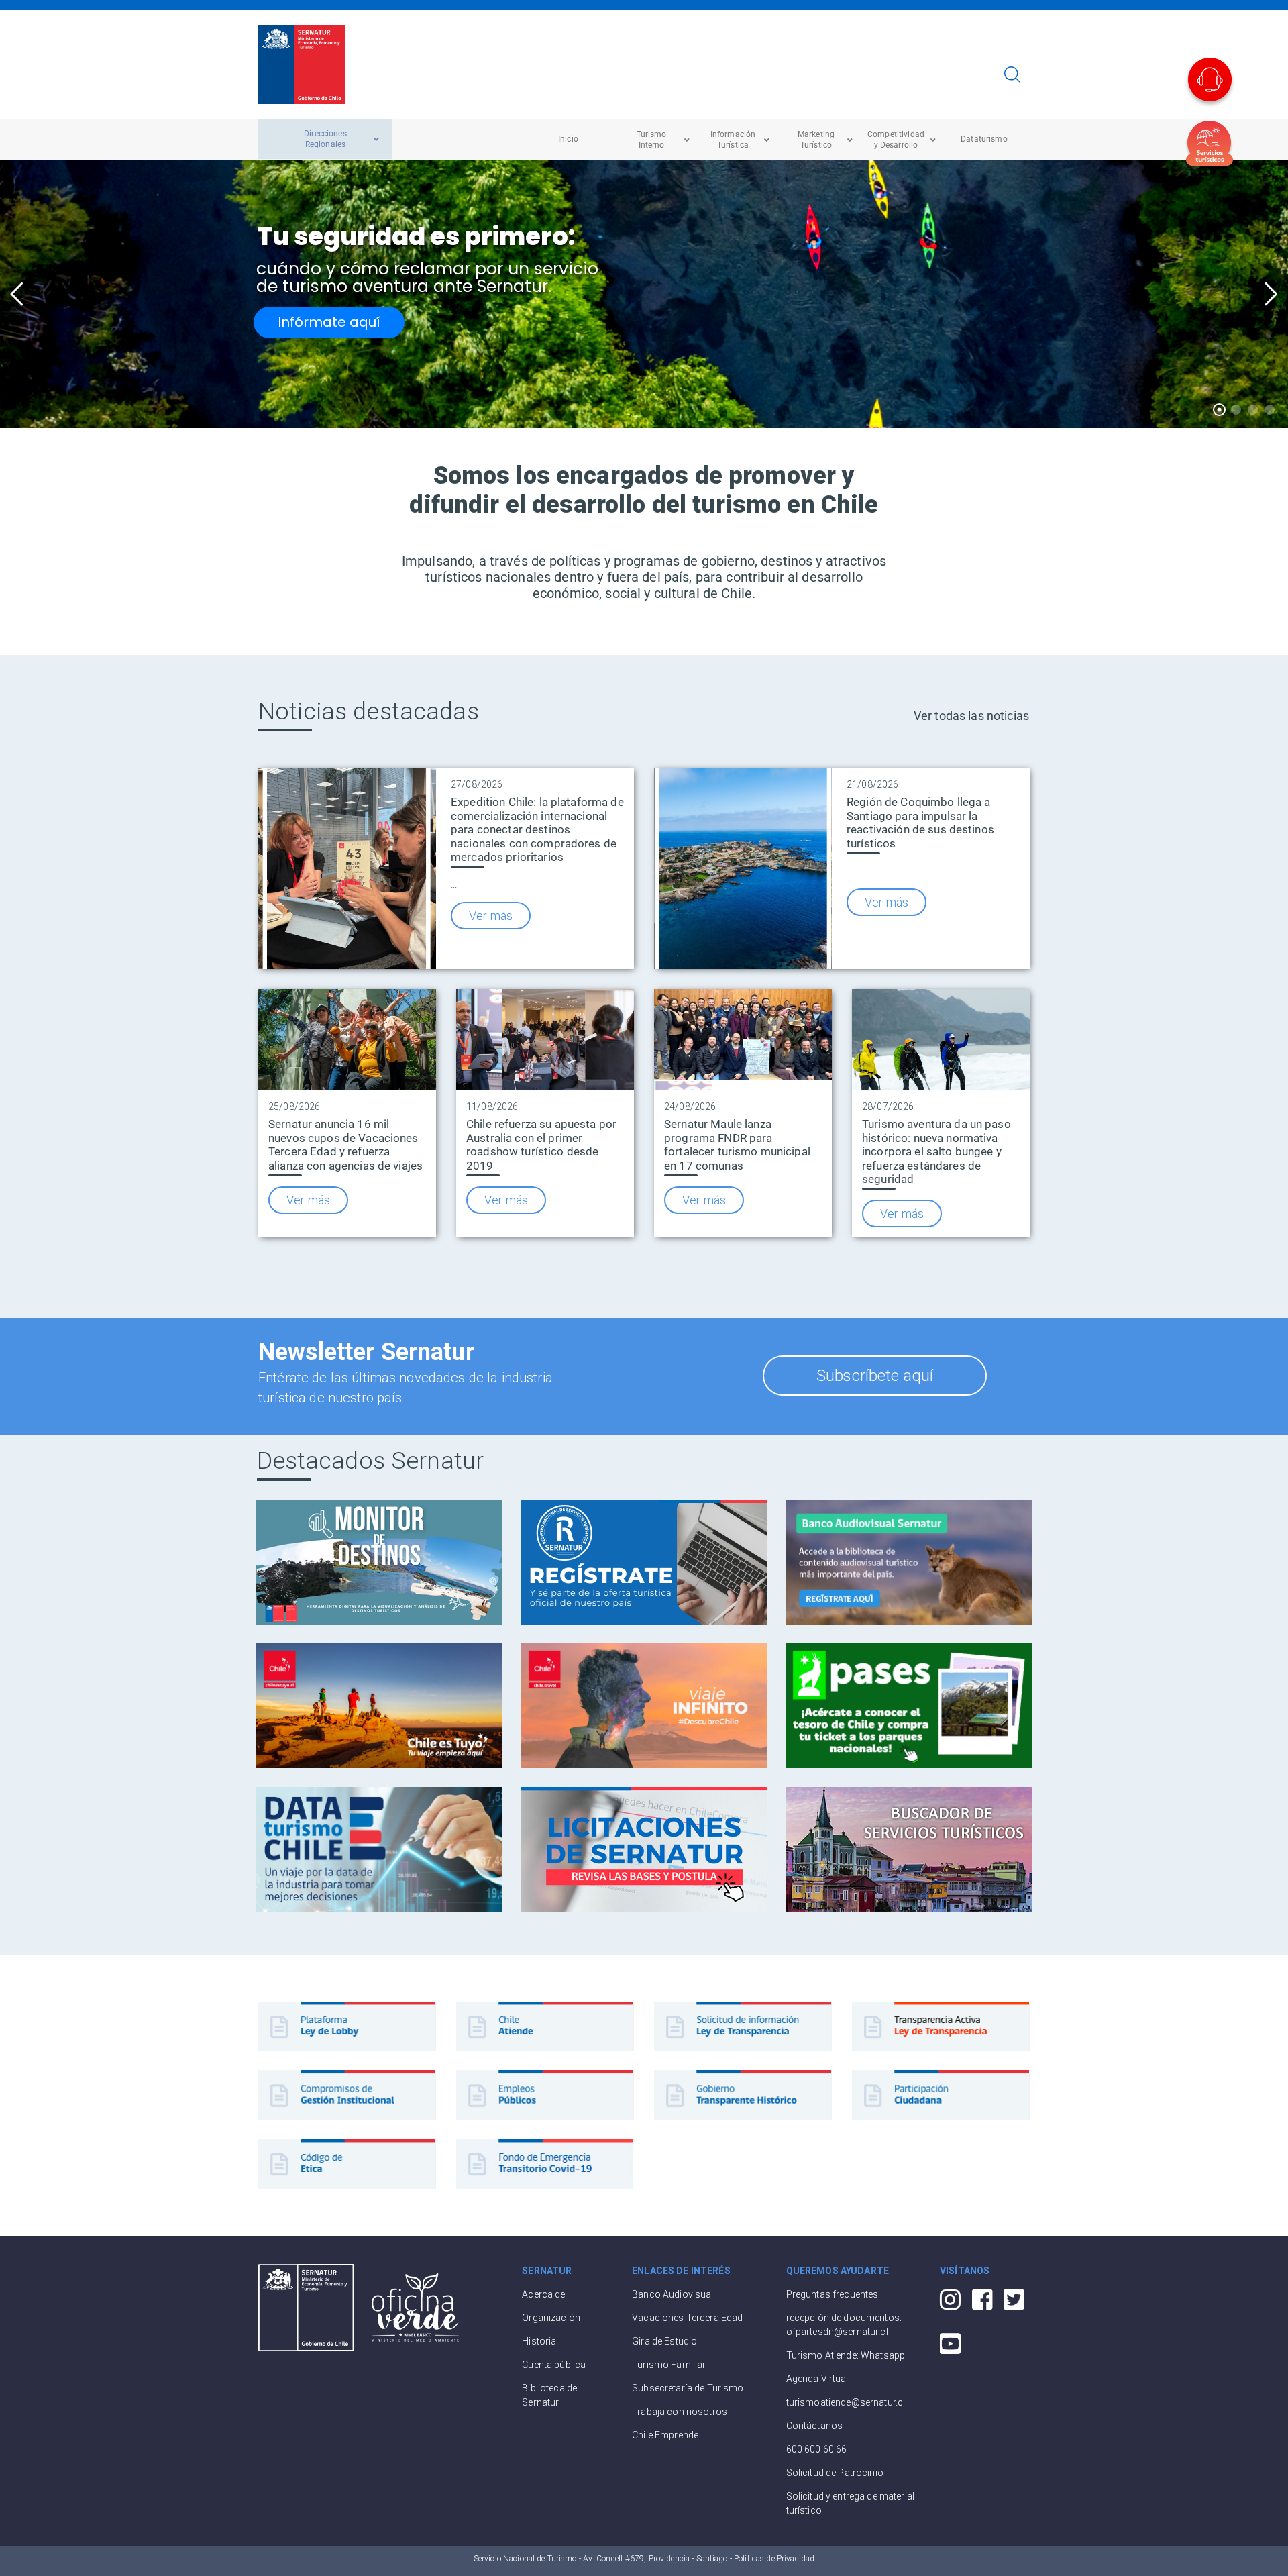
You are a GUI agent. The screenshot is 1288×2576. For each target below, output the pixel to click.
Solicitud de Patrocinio (835, 2473)
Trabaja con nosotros (680, 2412)
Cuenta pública (554, 2365)
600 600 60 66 (817, 2449)
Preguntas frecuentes (833, 2294)
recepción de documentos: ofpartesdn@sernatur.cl (844, 2325)
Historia (539, 2341)
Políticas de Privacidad (774, 2559)
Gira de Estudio (664, 2341)
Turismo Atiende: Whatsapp (846, 2355)
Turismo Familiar (669, 2365)
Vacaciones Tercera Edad (687, 2318)
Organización (551, 2318)
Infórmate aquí (329, 322)
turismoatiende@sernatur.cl (846, 2402)
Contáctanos (815, 2426)
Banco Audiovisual (673, 2294)
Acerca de (543, 2294)
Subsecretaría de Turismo (688, 2388)
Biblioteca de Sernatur (549, 2395)
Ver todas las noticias (971, 716)
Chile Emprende (665, 2435)
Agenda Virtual (817, 2379)
